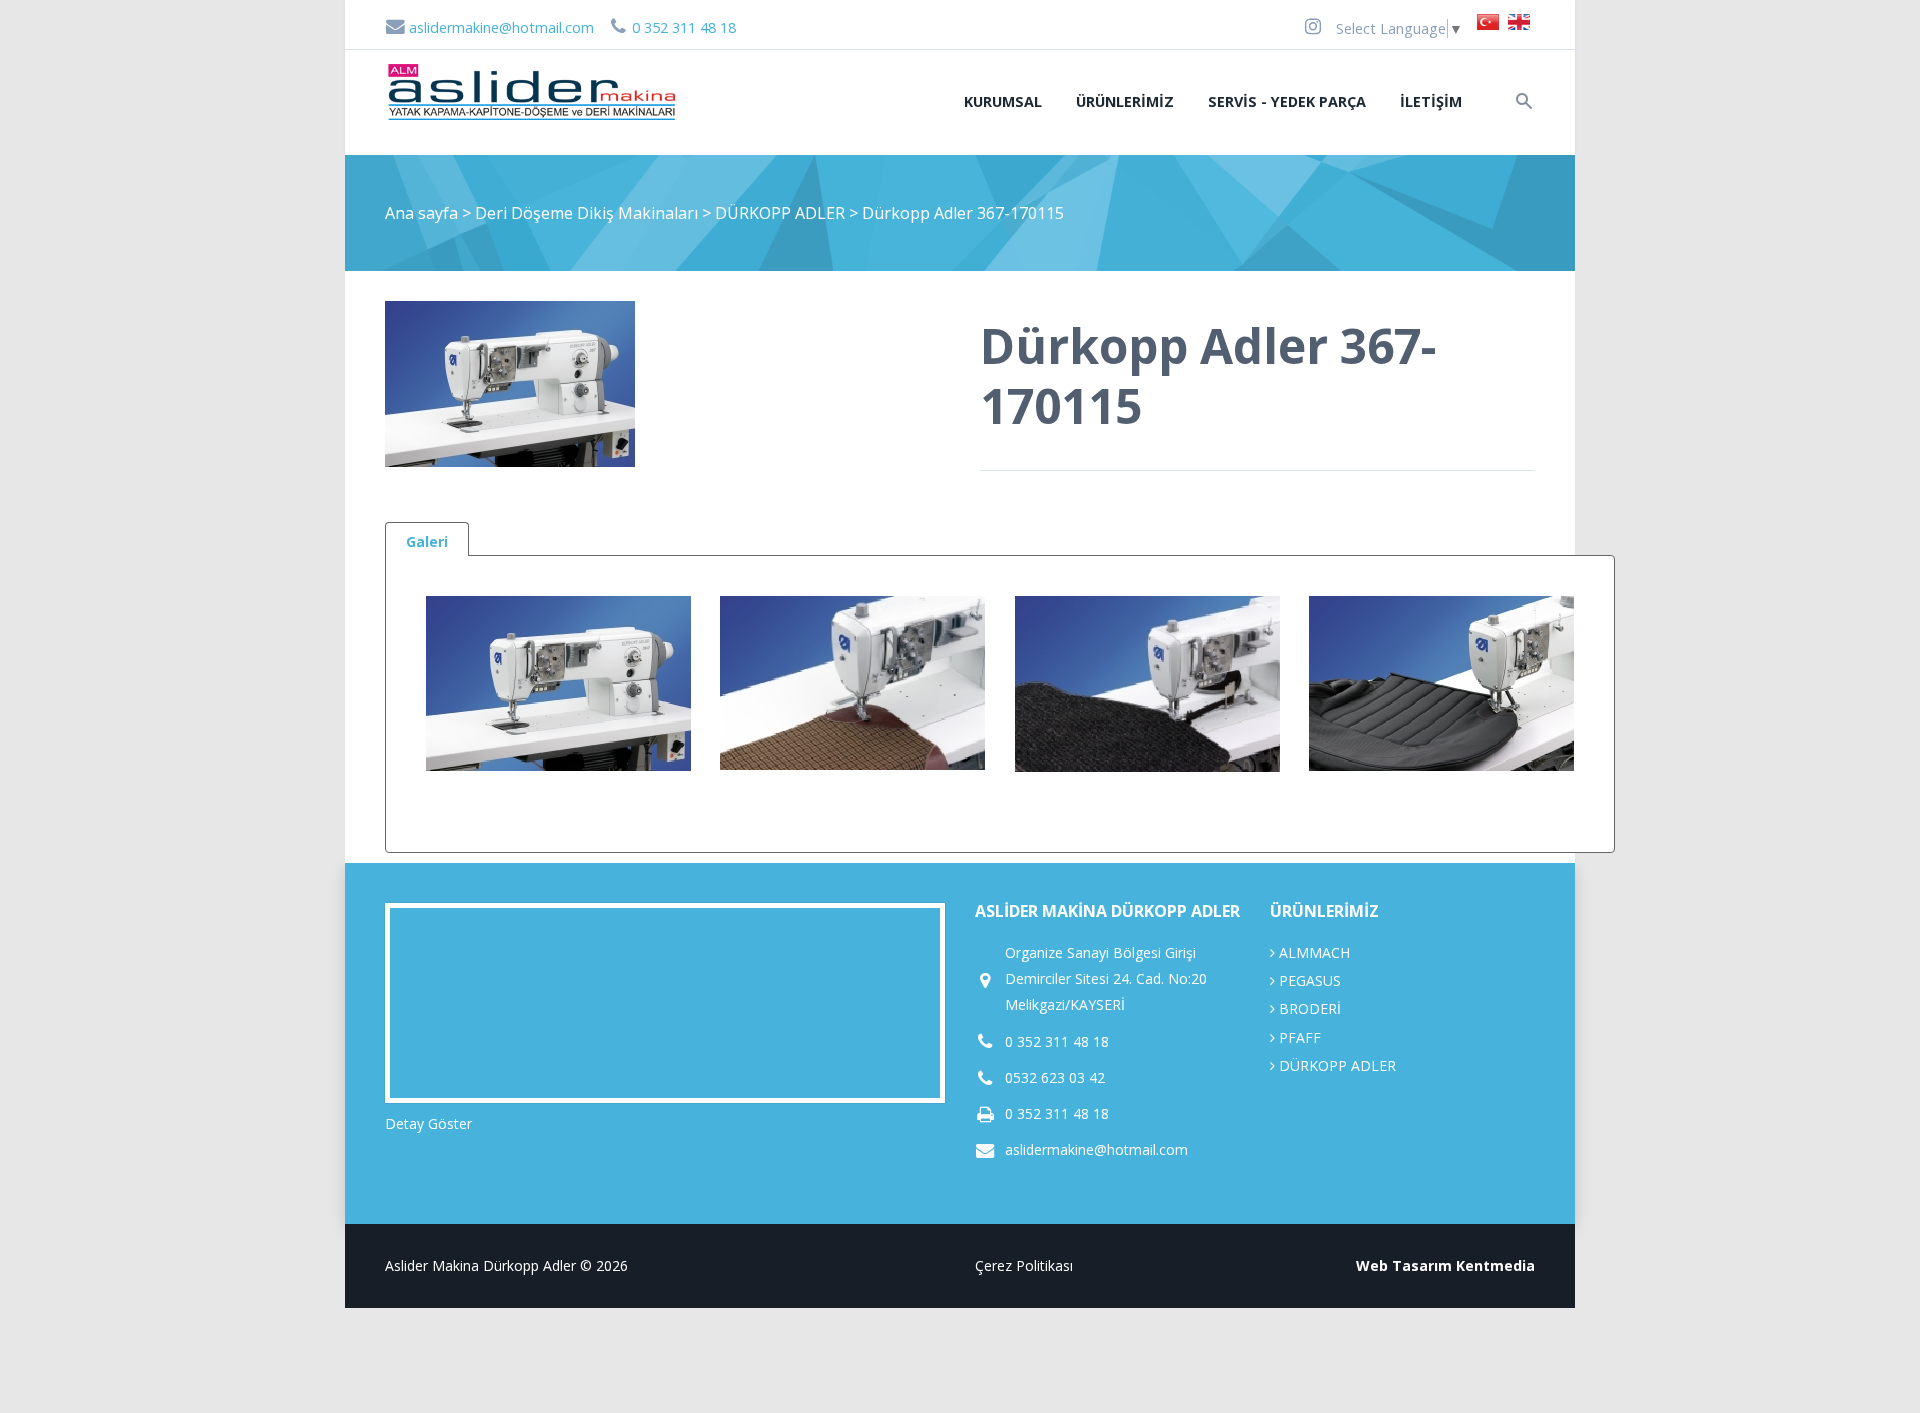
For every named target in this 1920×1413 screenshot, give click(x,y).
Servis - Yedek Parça (1287, 101)
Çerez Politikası (1024, 1265)
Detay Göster (428, 1123)
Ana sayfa (421, 213)
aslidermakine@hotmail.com (499, 27)
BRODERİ (1308, 1008)
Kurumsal (1003, 101)
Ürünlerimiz (1125, 101)
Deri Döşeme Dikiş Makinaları (588, 213)
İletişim (1431, 101)
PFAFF (1298, 1037)
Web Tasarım (1404, 1265)
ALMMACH (1312, 952)
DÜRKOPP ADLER (782, 213)
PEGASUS (1308, 980)
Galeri (427, 541)
